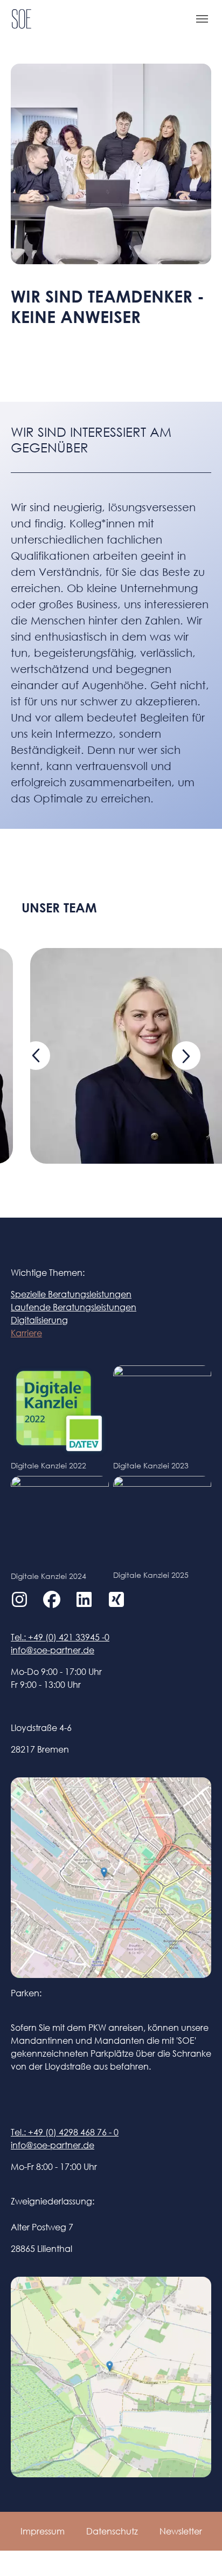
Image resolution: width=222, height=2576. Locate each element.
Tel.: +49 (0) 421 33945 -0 (60, 1637)
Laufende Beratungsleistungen (74, 1307)
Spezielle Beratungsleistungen (71, 1294)
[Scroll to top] (198, 2552)
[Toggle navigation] (202, 19)
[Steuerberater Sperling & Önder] (22, 19)
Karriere (26, 1333)
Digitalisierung (39, 1320)
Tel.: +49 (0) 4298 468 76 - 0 (65, 2132)
